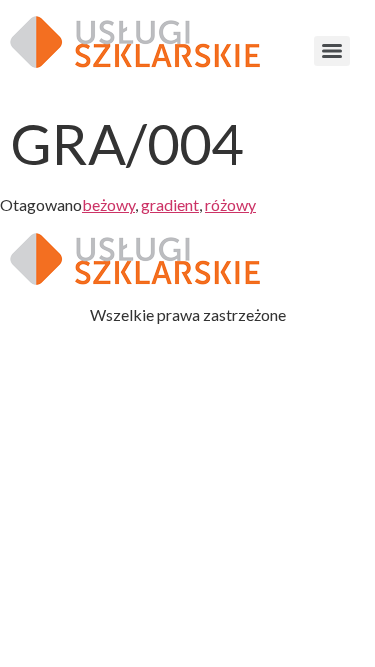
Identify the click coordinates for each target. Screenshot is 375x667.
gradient (170, 204)
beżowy (108, 204)
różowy (230, 204)
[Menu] (332, 51)
